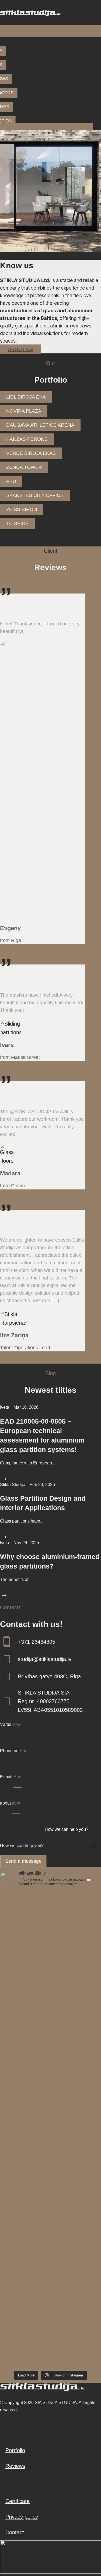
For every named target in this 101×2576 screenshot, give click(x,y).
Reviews (15, 2466)
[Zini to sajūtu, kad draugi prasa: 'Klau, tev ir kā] (50, 2219)
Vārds (6, 1724)
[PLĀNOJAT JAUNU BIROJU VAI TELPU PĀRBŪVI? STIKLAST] (50, 2040)
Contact (15, 2532)
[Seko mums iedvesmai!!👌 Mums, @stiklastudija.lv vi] (50, 2100)
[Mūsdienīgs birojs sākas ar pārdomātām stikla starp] (50, 1981)
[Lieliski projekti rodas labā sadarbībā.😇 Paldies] (50, 2159)
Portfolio (15, 2450)
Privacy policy (22, 2517)
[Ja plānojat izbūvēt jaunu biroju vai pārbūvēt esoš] (50, 1921)
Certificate (18, 2501)
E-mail (7, 1777)
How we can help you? (22, 1846)
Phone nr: (10, 1751)
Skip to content (18, 4)
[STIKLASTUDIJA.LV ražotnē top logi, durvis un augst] (50, 2278)
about (6, 1803)
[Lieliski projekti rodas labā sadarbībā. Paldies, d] (50, 2338)
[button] (50, 31)
